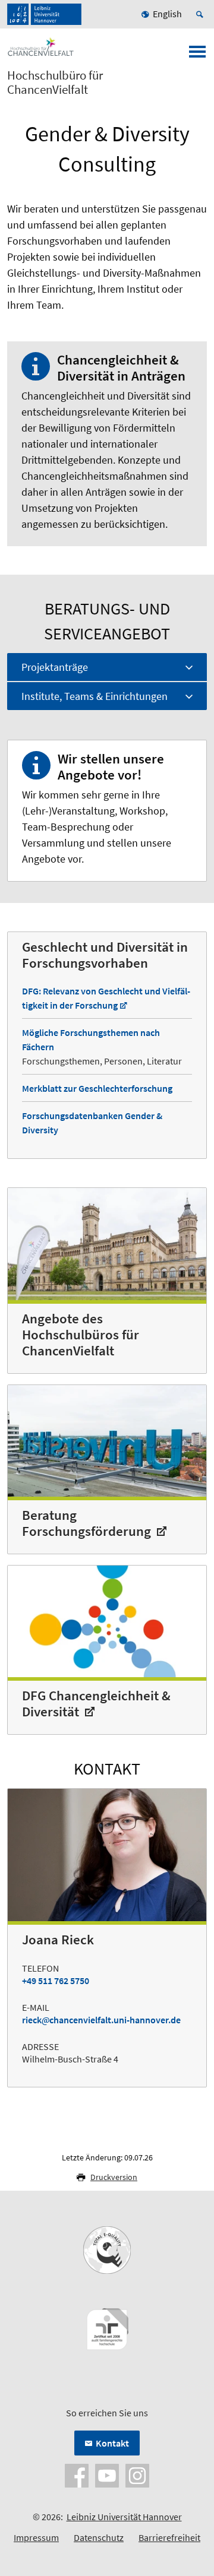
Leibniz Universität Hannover (124, 2517)
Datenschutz (99, 2537)
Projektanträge (55, 667)
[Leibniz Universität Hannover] (44, 14)
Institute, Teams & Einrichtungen (95, 696)
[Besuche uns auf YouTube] (107, 2474)
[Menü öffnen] (197, 55)
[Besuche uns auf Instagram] (137, 2474)
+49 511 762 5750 (56, 1981)
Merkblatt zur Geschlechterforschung (97, 1088)
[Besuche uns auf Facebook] (77, 2474)
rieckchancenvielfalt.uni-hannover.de (101, 2020)
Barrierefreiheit (169, 2537)
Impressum (36, 2537)
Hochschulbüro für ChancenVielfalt (55, 83)
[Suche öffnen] (202, 14)
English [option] (167, 14)
